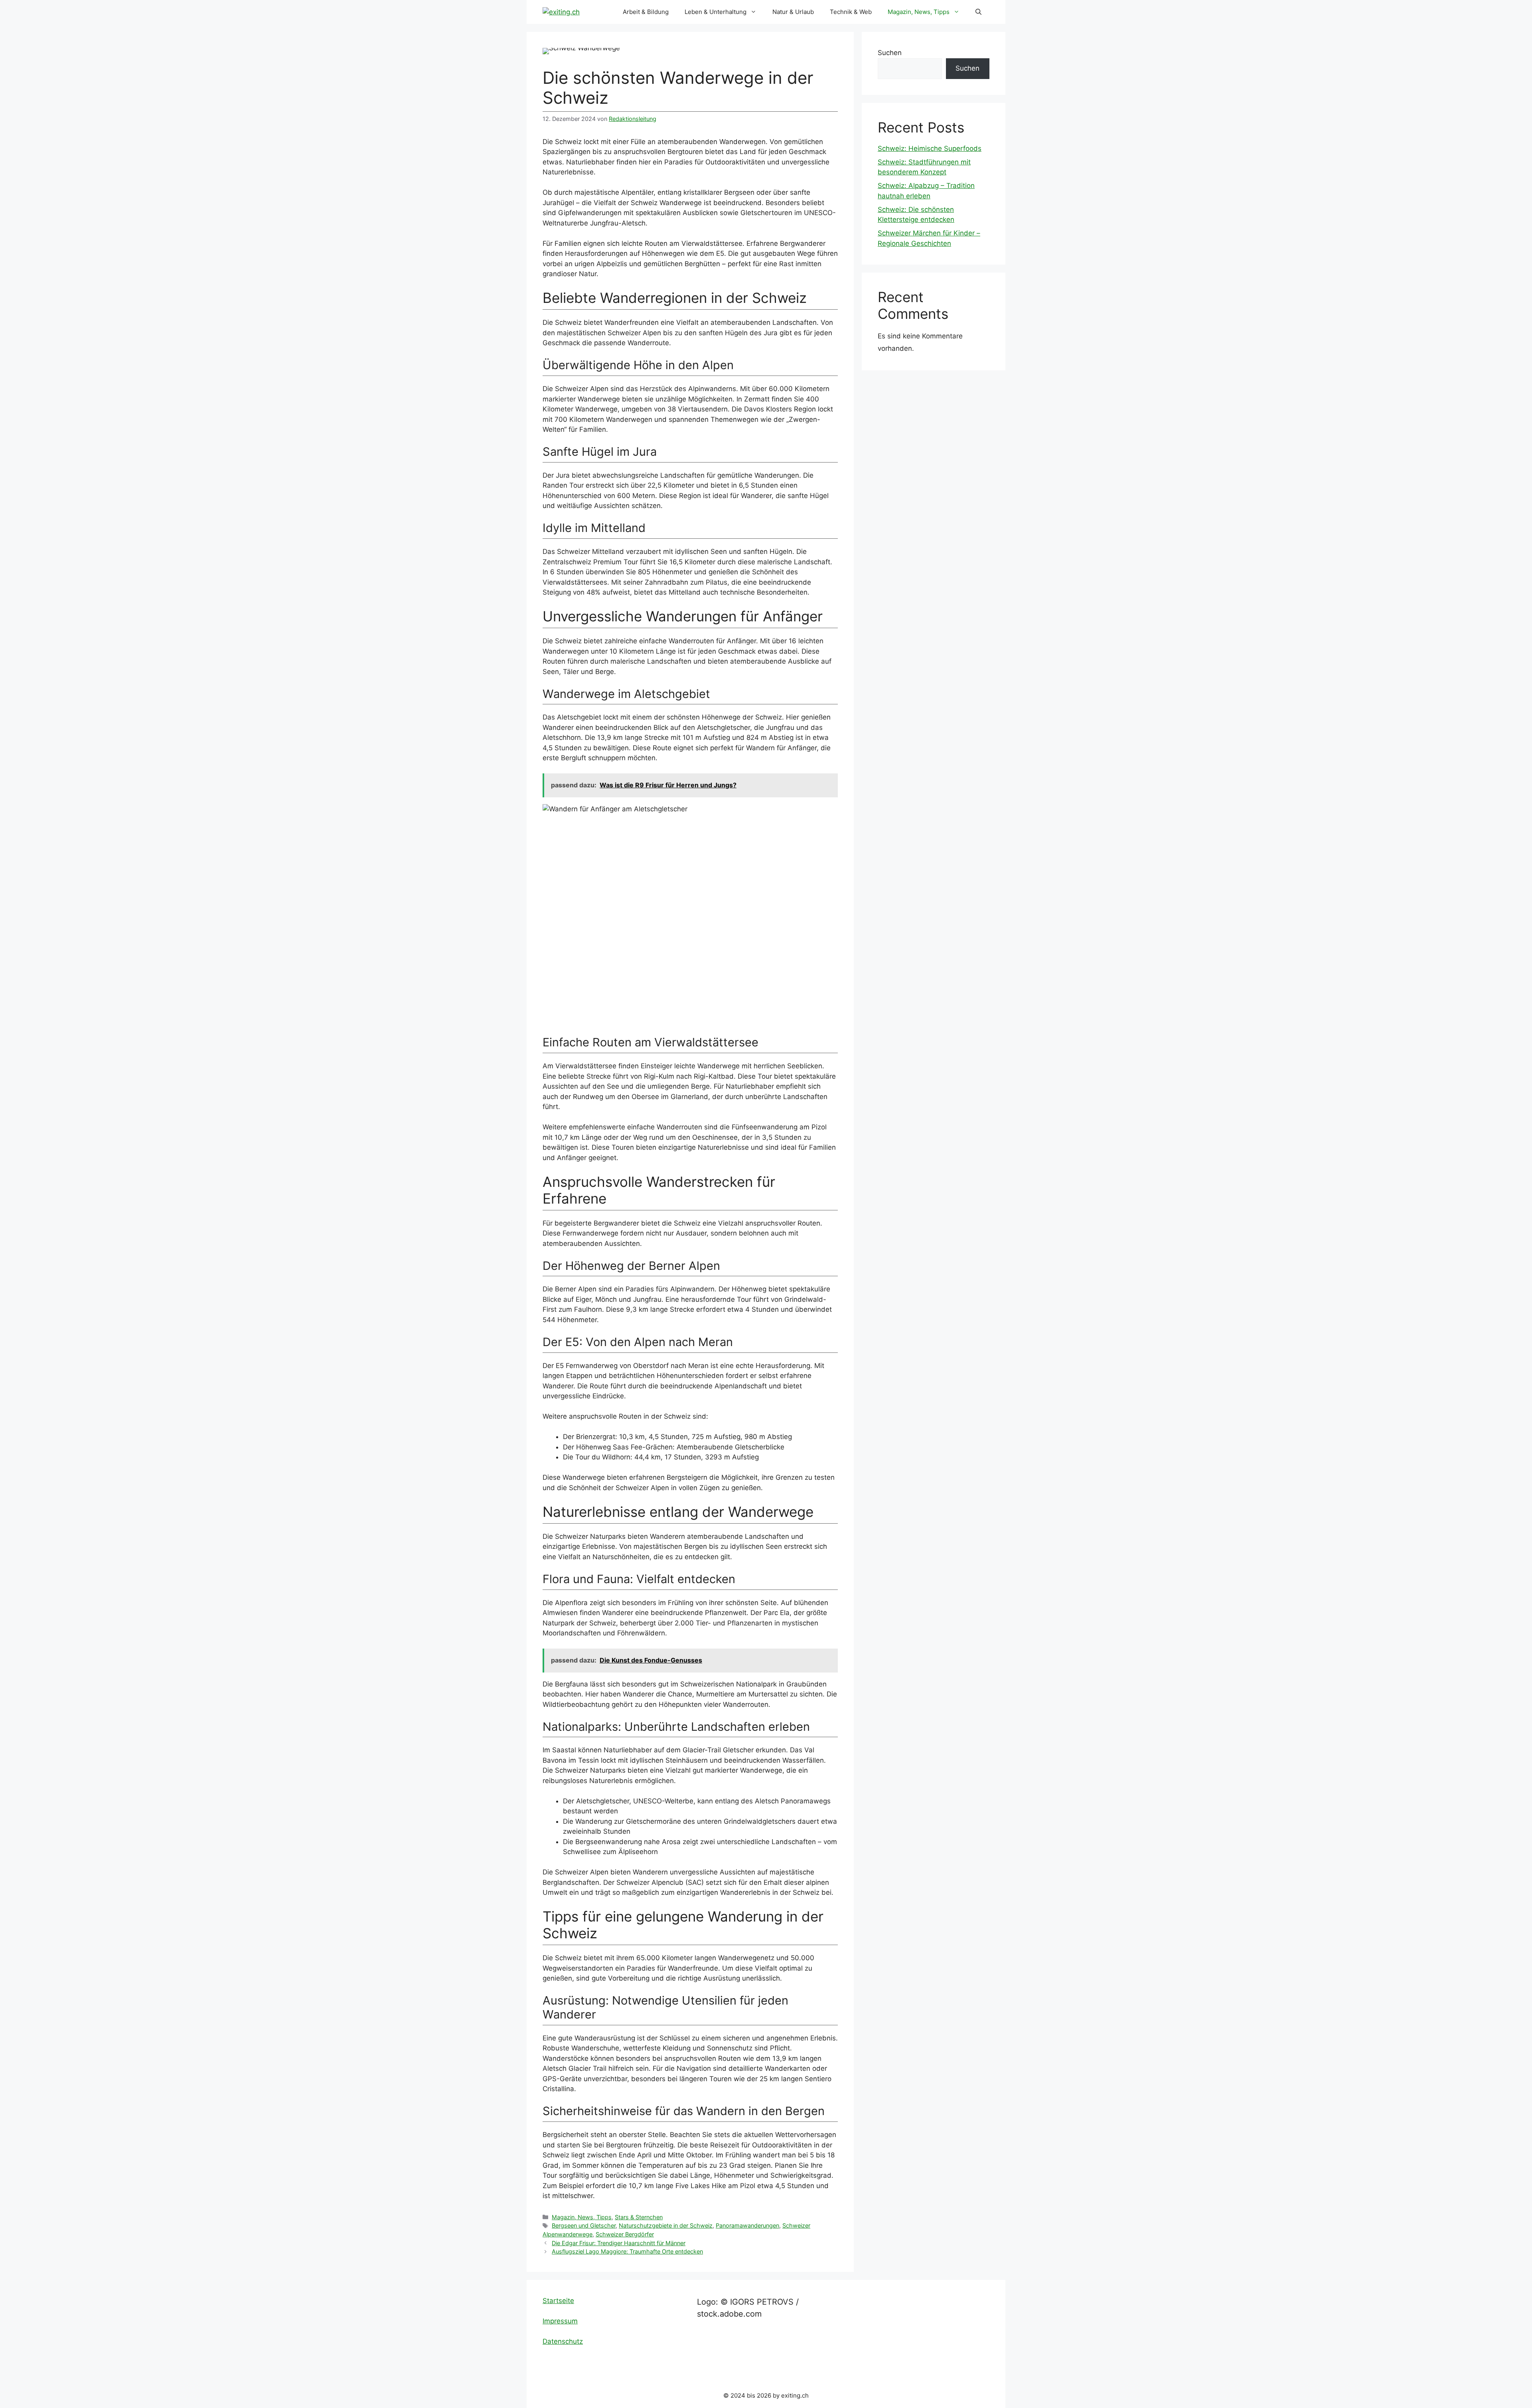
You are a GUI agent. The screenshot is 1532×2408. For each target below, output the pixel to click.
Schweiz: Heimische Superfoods (930, 148)
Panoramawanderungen (747, 2225)
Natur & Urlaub (793, 12)
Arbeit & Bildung (646, 12)
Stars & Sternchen (639, 2217)
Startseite (558, 2301)
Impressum (560, 2321)
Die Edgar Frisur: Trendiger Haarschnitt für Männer (619, 2243)
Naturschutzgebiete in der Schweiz (666, 2225)
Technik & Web (851, 12)
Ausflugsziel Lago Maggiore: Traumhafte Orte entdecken (627, 2251)
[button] (978, 12)
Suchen (890, 53)
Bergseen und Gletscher (584, 2225)
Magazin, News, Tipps (919, 12)
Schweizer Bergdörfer (625, 2234)
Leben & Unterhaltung (716, 12)
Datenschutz (563, 2341)
